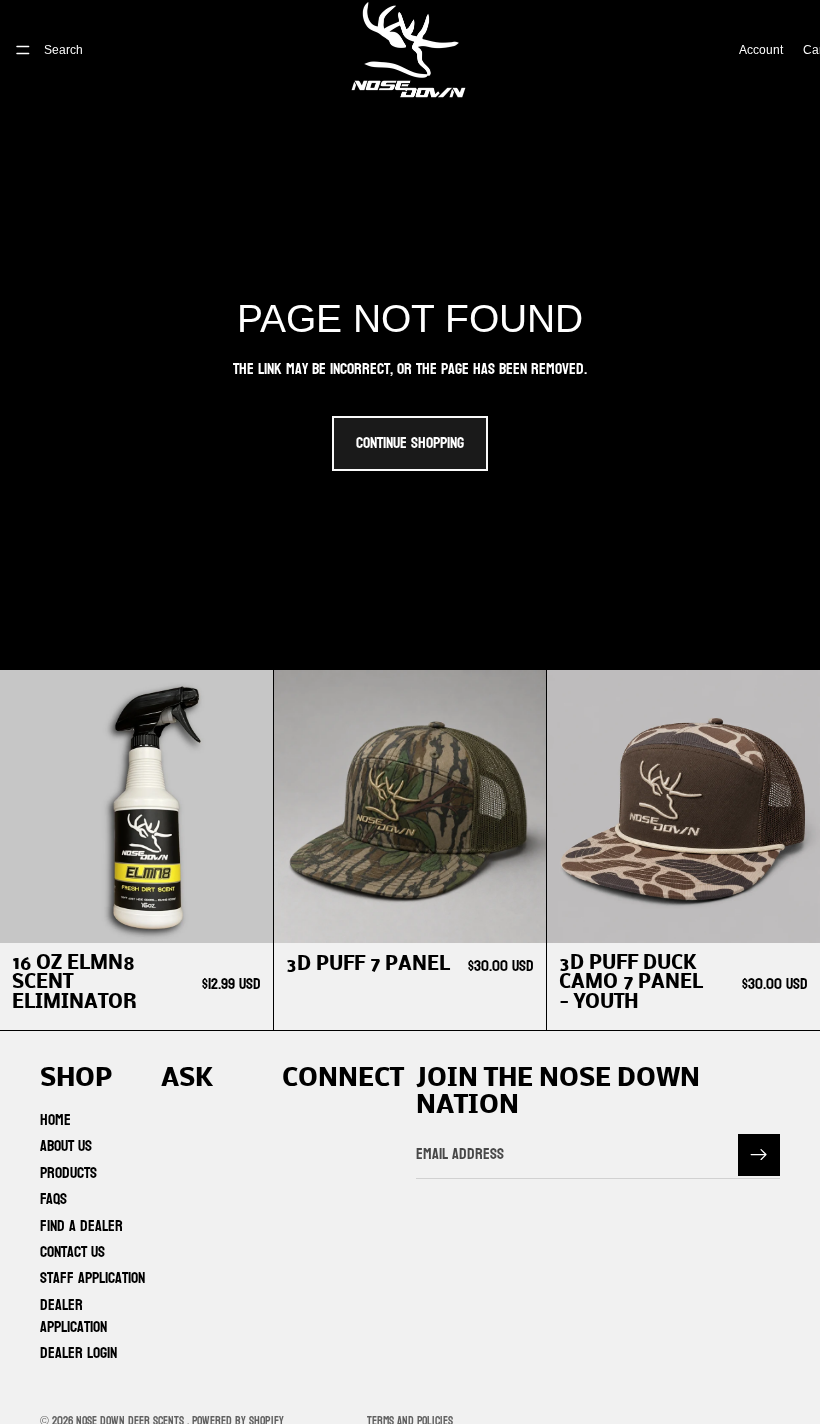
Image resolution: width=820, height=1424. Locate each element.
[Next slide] (516, 806)
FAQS (53, 1198)
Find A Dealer (81, 1225)
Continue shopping (410, 442)
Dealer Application (73, 1315)
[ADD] (242, 912)
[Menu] (23, 50)
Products (68, 1172)
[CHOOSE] (516, 912)
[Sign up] (759, 1155)
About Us (66, 1145)
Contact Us (72, 1251)
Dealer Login (78, 1352)
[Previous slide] (304, 806)
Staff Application (92, 1277)
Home (55, 1119)
